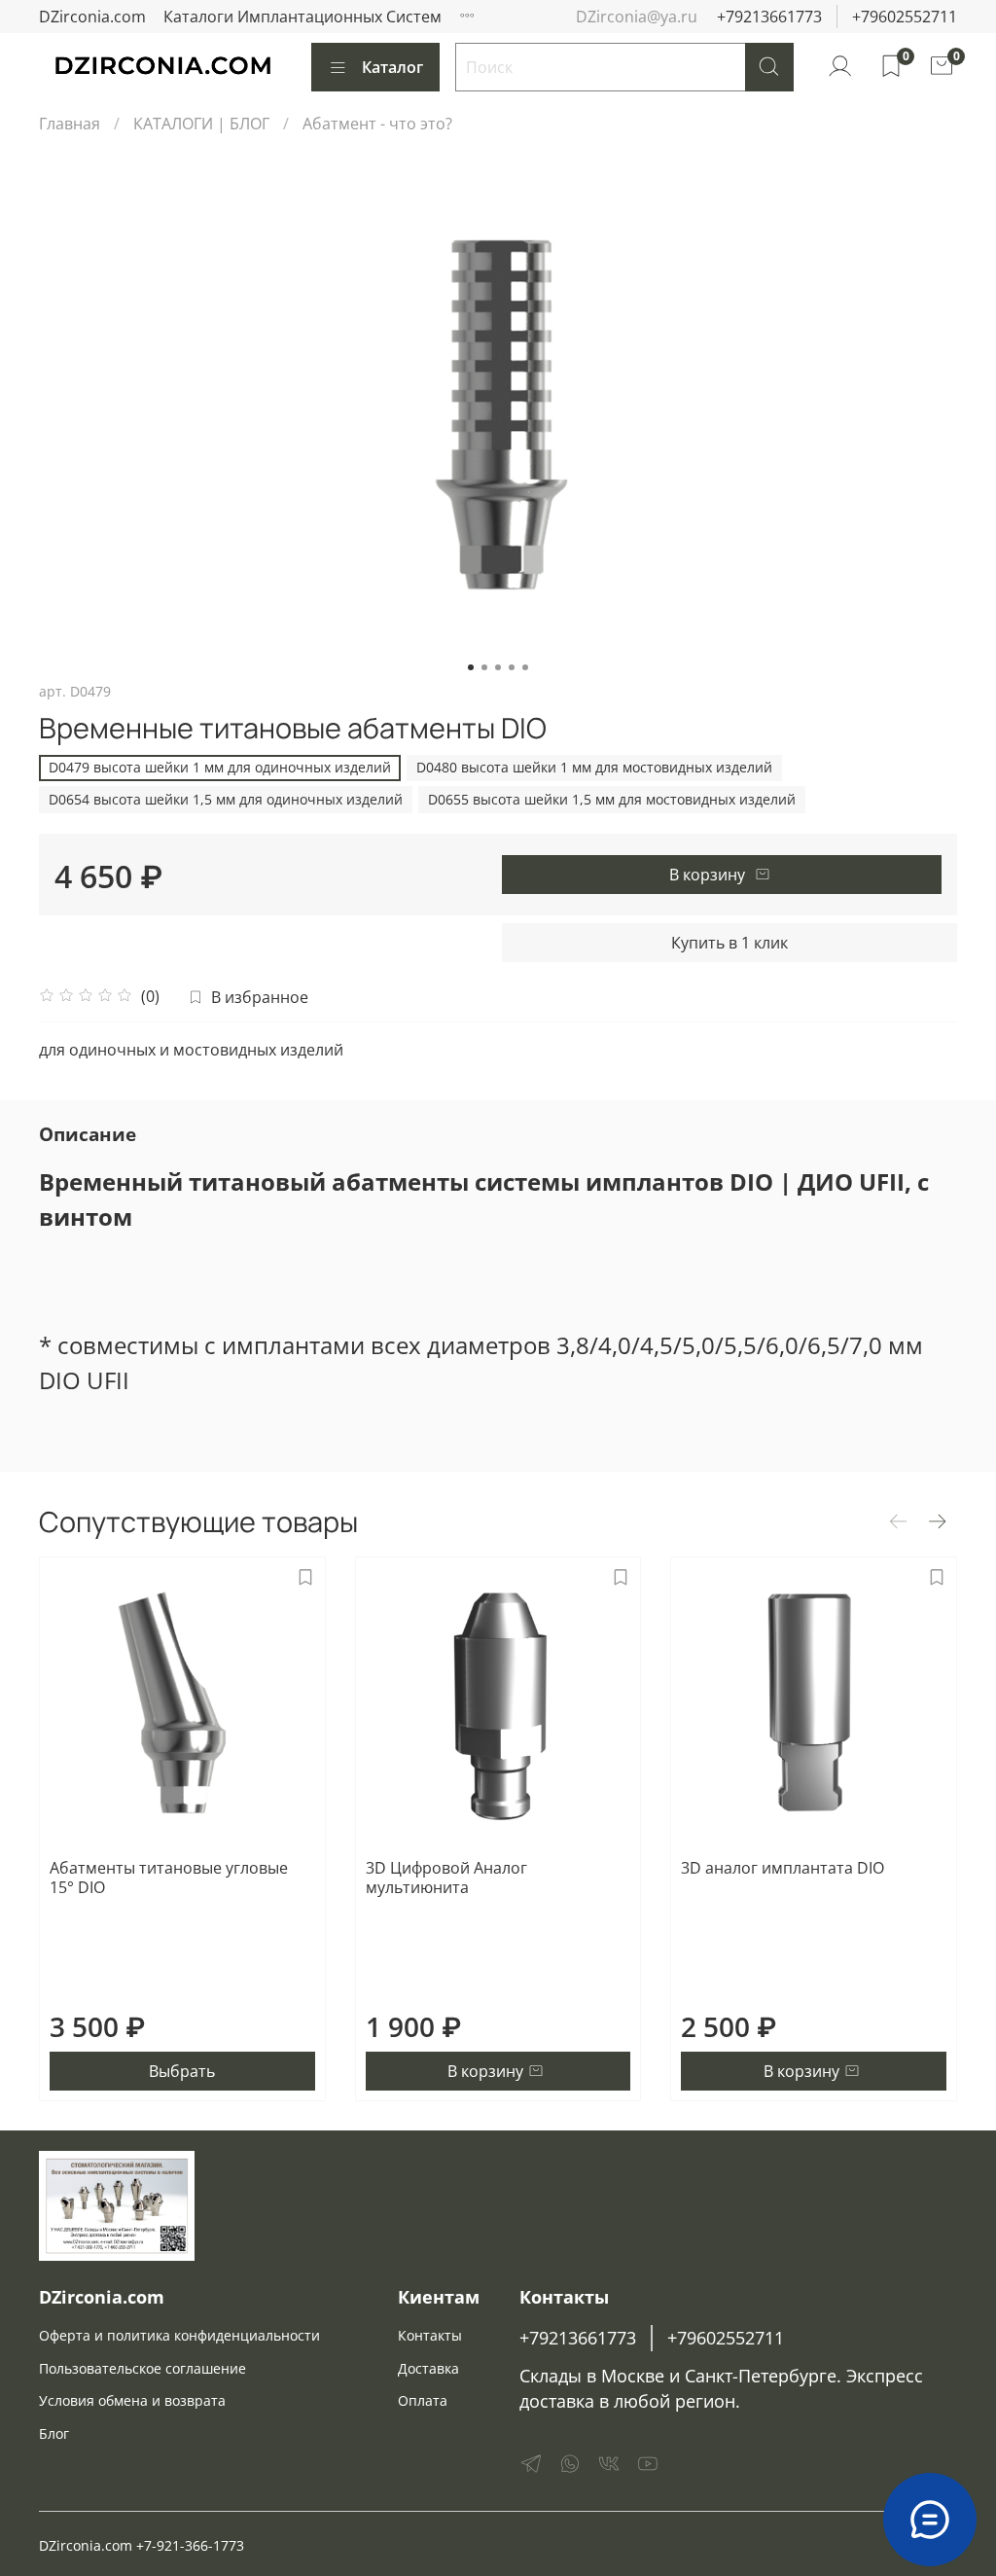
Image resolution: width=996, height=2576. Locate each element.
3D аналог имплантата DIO (783, 1868)
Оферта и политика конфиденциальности (179, 2335)
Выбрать (182, 2071)
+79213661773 (769, 17)
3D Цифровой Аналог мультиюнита (446, 1878)
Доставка (428, 2368)
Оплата (423, 2400)
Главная (70, 124)
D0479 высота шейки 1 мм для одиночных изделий (220, 767)
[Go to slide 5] (525, 667)
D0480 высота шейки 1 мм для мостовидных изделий (594, 767)
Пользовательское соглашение (142, 2368)
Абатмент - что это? (377, 124)
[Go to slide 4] (512, 667)
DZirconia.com (92, 17)
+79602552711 (905, 17)
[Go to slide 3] (498, 667)
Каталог (392, 67)
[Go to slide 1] (471, 667)
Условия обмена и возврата (132, 2400)
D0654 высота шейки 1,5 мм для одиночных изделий (226, 799)
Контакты (430, 2335)
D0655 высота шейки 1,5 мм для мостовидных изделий (612, 799)
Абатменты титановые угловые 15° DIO (169, 1878)
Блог (54, 2433)
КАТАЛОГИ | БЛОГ (201, 124)
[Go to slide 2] (484, 667)
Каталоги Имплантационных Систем (302, 17)
